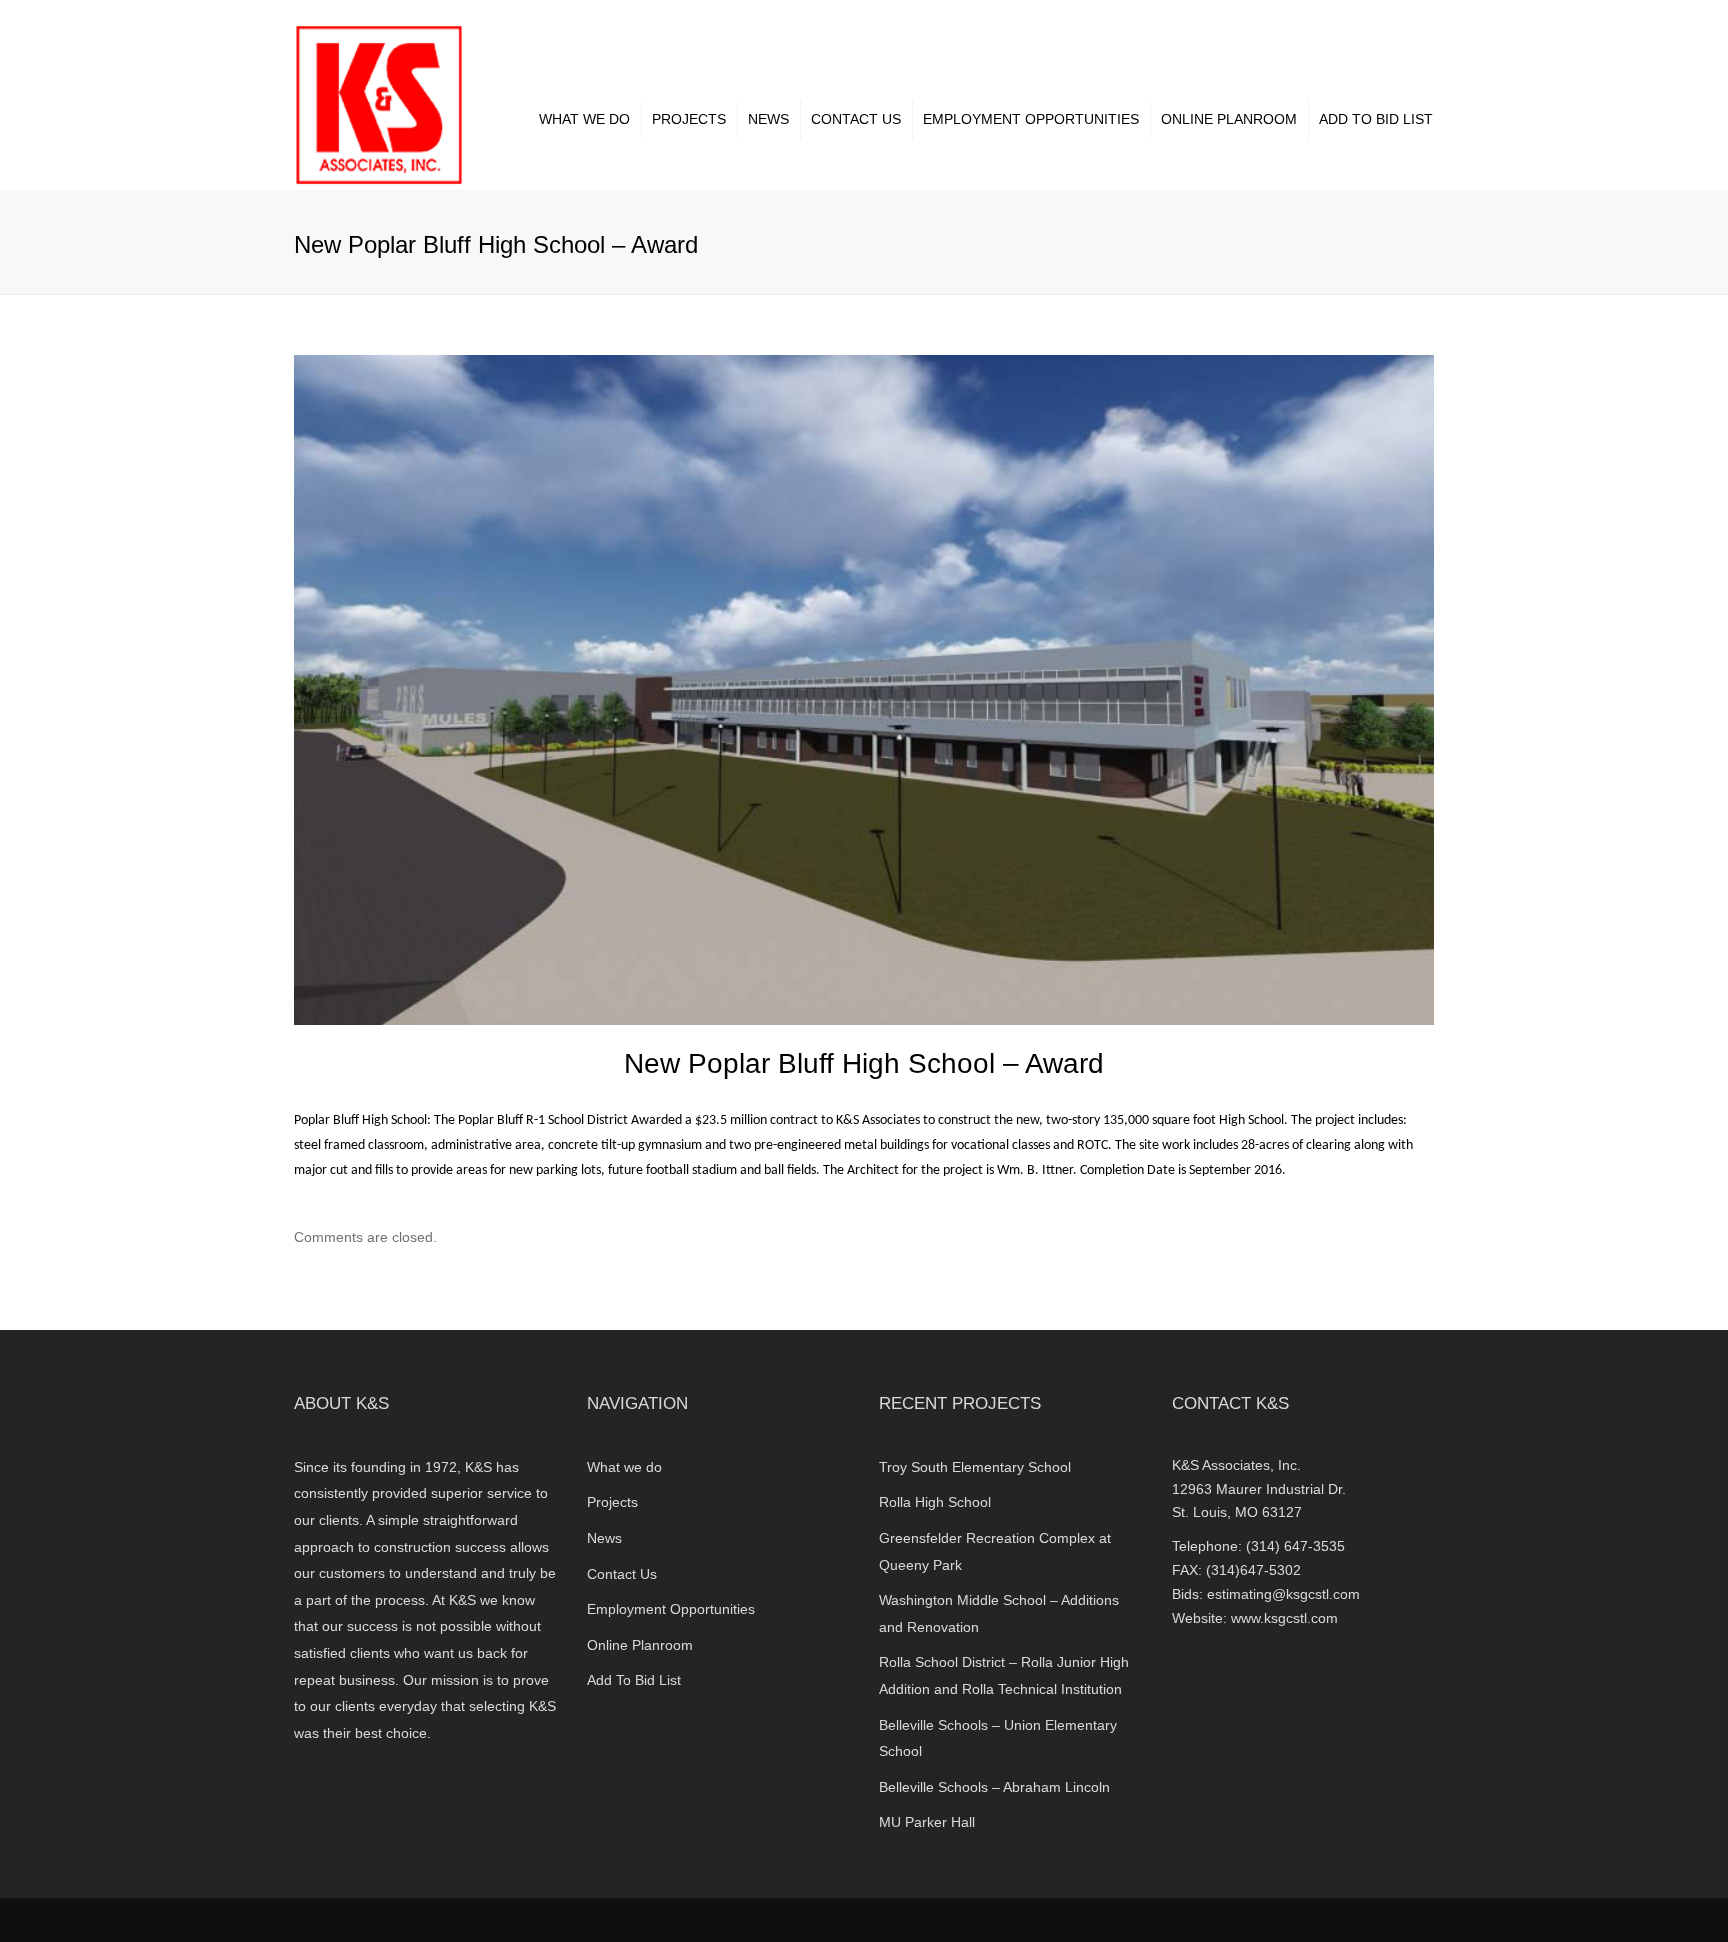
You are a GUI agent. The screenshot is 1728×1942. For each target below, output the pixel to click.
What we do (584, 119)
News (768, 119)
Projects (689, 119)
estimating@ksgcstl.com (1283, 1594)
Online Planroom (1229, 119)
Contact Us (856, 119)
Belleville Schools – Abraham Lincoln (994, 1787)
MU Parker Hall (927, 1822)
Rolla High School (935, 1502)
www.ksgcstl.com (1284, 1618)
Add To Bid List (1376, 119)
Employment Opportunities (1031, 119)
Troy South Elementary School (975, 1467)
